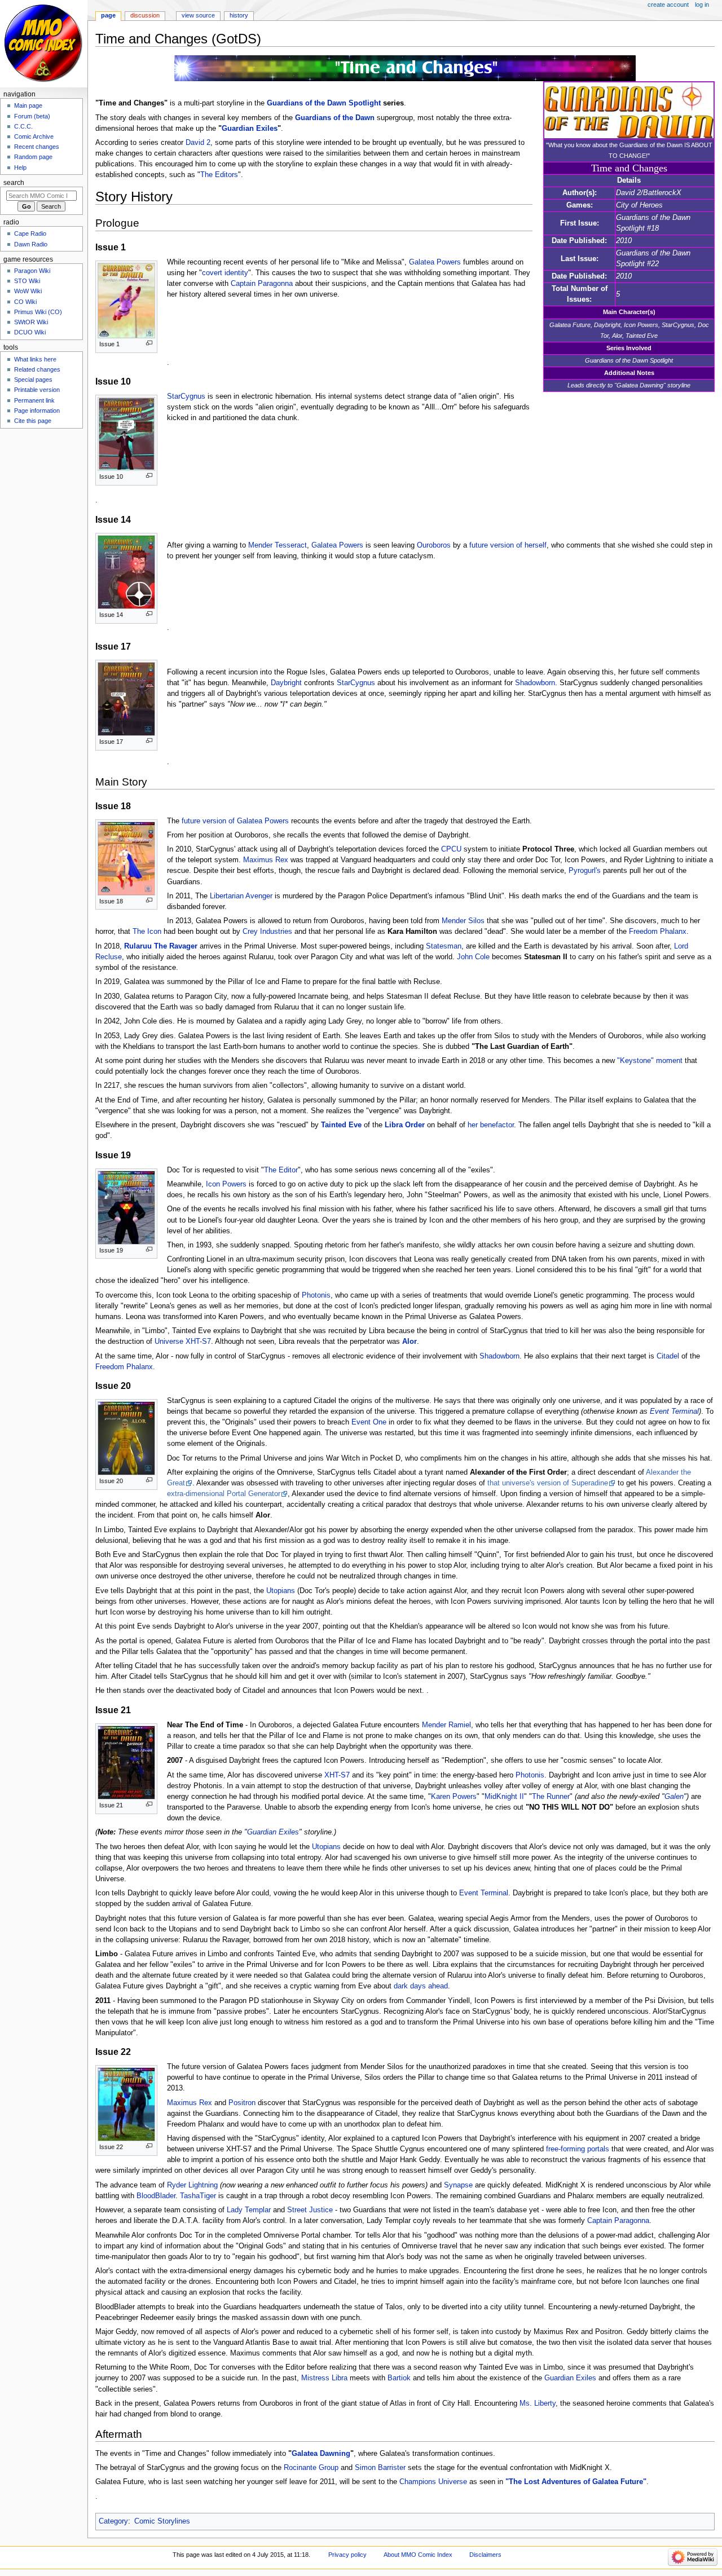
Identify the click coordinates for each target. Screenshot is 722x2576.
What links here (35, 359)
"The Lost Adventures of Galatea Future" (576, 2482)
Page (108, 15)
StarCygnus (186, 396)
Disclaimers (485, 2555)
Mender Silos (463, 921)
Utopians (281, 1591)
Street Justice (310, 2210)
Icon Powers (226, 1184)
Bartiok (399, 2378)
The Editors (219, 175)
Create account (668, 5)
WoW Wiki (28, 291)
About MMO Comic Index (418, 2555)
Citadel (668, 1356)
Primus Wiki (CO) (38, 312)
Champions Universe (433, 2482)
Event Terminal (674, 1411)
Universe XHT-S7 (183, 1342)
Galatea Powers (435, 262)
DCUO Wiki (30, 332)
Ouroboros (434, 545)
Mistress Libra (324, 2378)
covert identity (225, 273)
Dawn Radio (31, 244)
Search (14, 183)
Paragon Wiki (32, 271)
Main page (28, 105)
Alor (410, 1342)
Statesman (444, 946)
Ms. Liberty (538, 2403)
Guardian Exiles (250, 129)
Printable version (37, 390)
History (239, 15)
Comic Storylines (162, 2521)
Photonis (316, 1295)
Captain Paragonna (262, 284)
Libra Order (405, 1125)
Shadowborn (535, 683)
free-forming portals (578, 2149)
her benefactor (491, 1125)
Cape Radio (30, 233)
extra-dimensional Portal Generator (224, 1494)
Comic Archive (34, 136)
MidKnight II (504, 1797)
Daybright (286, 683)
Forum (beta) (32, 116)
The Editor (281, 1170)
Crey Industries (267, 932)
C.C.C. (23, 126)
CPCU (451, 849)
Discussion (145, 15)
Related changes (37, 369)
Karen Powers (454, 1797)
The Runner (551, 1797)
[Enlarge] (149, 343)
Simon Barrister (380, 2468)
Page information (37, 411)
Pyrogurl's (585, 871)
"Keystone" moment (650, 1061)
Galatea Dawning (321, 2454)
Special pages (33, 380)
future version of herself (508, 545)
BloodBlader (156, 2196)
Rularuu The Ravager (161, 946)
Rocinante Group (311, 2468)
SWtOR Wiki (31, 322)
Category (113, 2521)
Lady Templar (249, 2210)
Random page (33, 157)
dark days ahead (421, 1986)
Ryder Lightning (192, 2185)
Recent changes (37, 147)
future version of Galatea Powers (235, 821)
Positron (242, 2103)
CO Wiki (25, 302)
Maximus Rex (266, 860)
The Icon (147, 932)
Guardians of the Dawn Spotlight (324, 103)
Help (20, 167)
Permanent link (34, 400)
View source (198, 15)
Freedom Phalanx (658, 932)
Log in (702, 5)
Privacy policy (347, 2555)
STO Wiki (27, 281)
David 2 (198, 143)
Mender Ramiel (446, 1725)
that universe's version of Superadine (548, 1483)
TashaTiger (198, 2196)
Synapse (458, 2185)
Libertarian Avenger (241, 896)
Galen (674, 1797)
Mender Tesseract (278, 545)
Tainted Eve (341, 1125)
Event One (369, 1422)
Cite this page (33, 421)
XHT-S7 (337, 1775)
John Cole (473, 957)
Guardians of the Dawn (335, 118)
